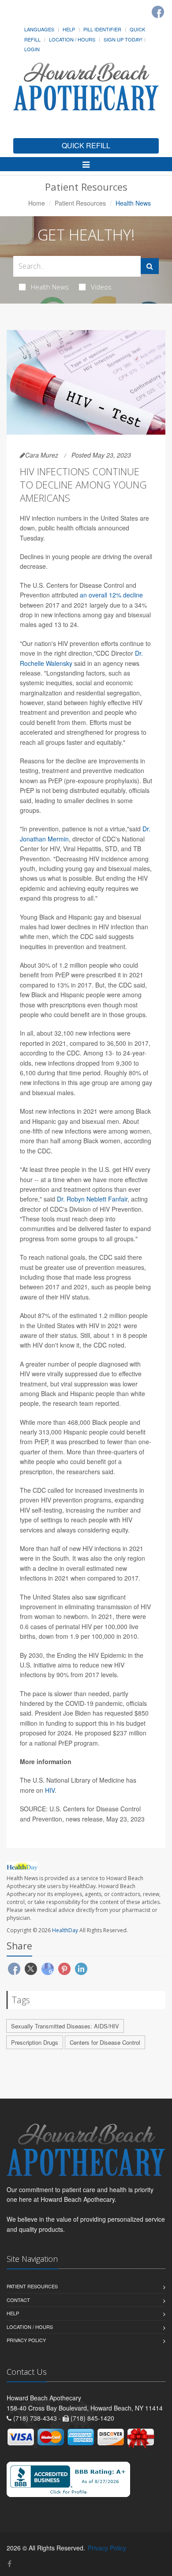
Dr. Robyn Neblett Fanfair (92, 1199)
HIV (50, 1790)
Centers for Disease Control (105, 2042)
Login (32, 49)
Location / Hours (72, 39)
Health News (50, 287)
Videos (101, 287)
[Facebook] (158, 12)
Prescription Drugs (35, 2042)
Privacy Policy (26, 2340)
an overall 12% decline (111, 595)
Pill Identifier (102, 29)
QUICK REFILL (86, 145)
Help (69, 29)
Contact (18, 2300)
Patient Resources (80, 203)
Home (37, 203)
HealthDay (65, 1930)
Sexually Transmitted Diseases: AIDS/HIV (65, 2026)
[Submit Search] (150, 266)
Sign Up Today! (123, 39)
